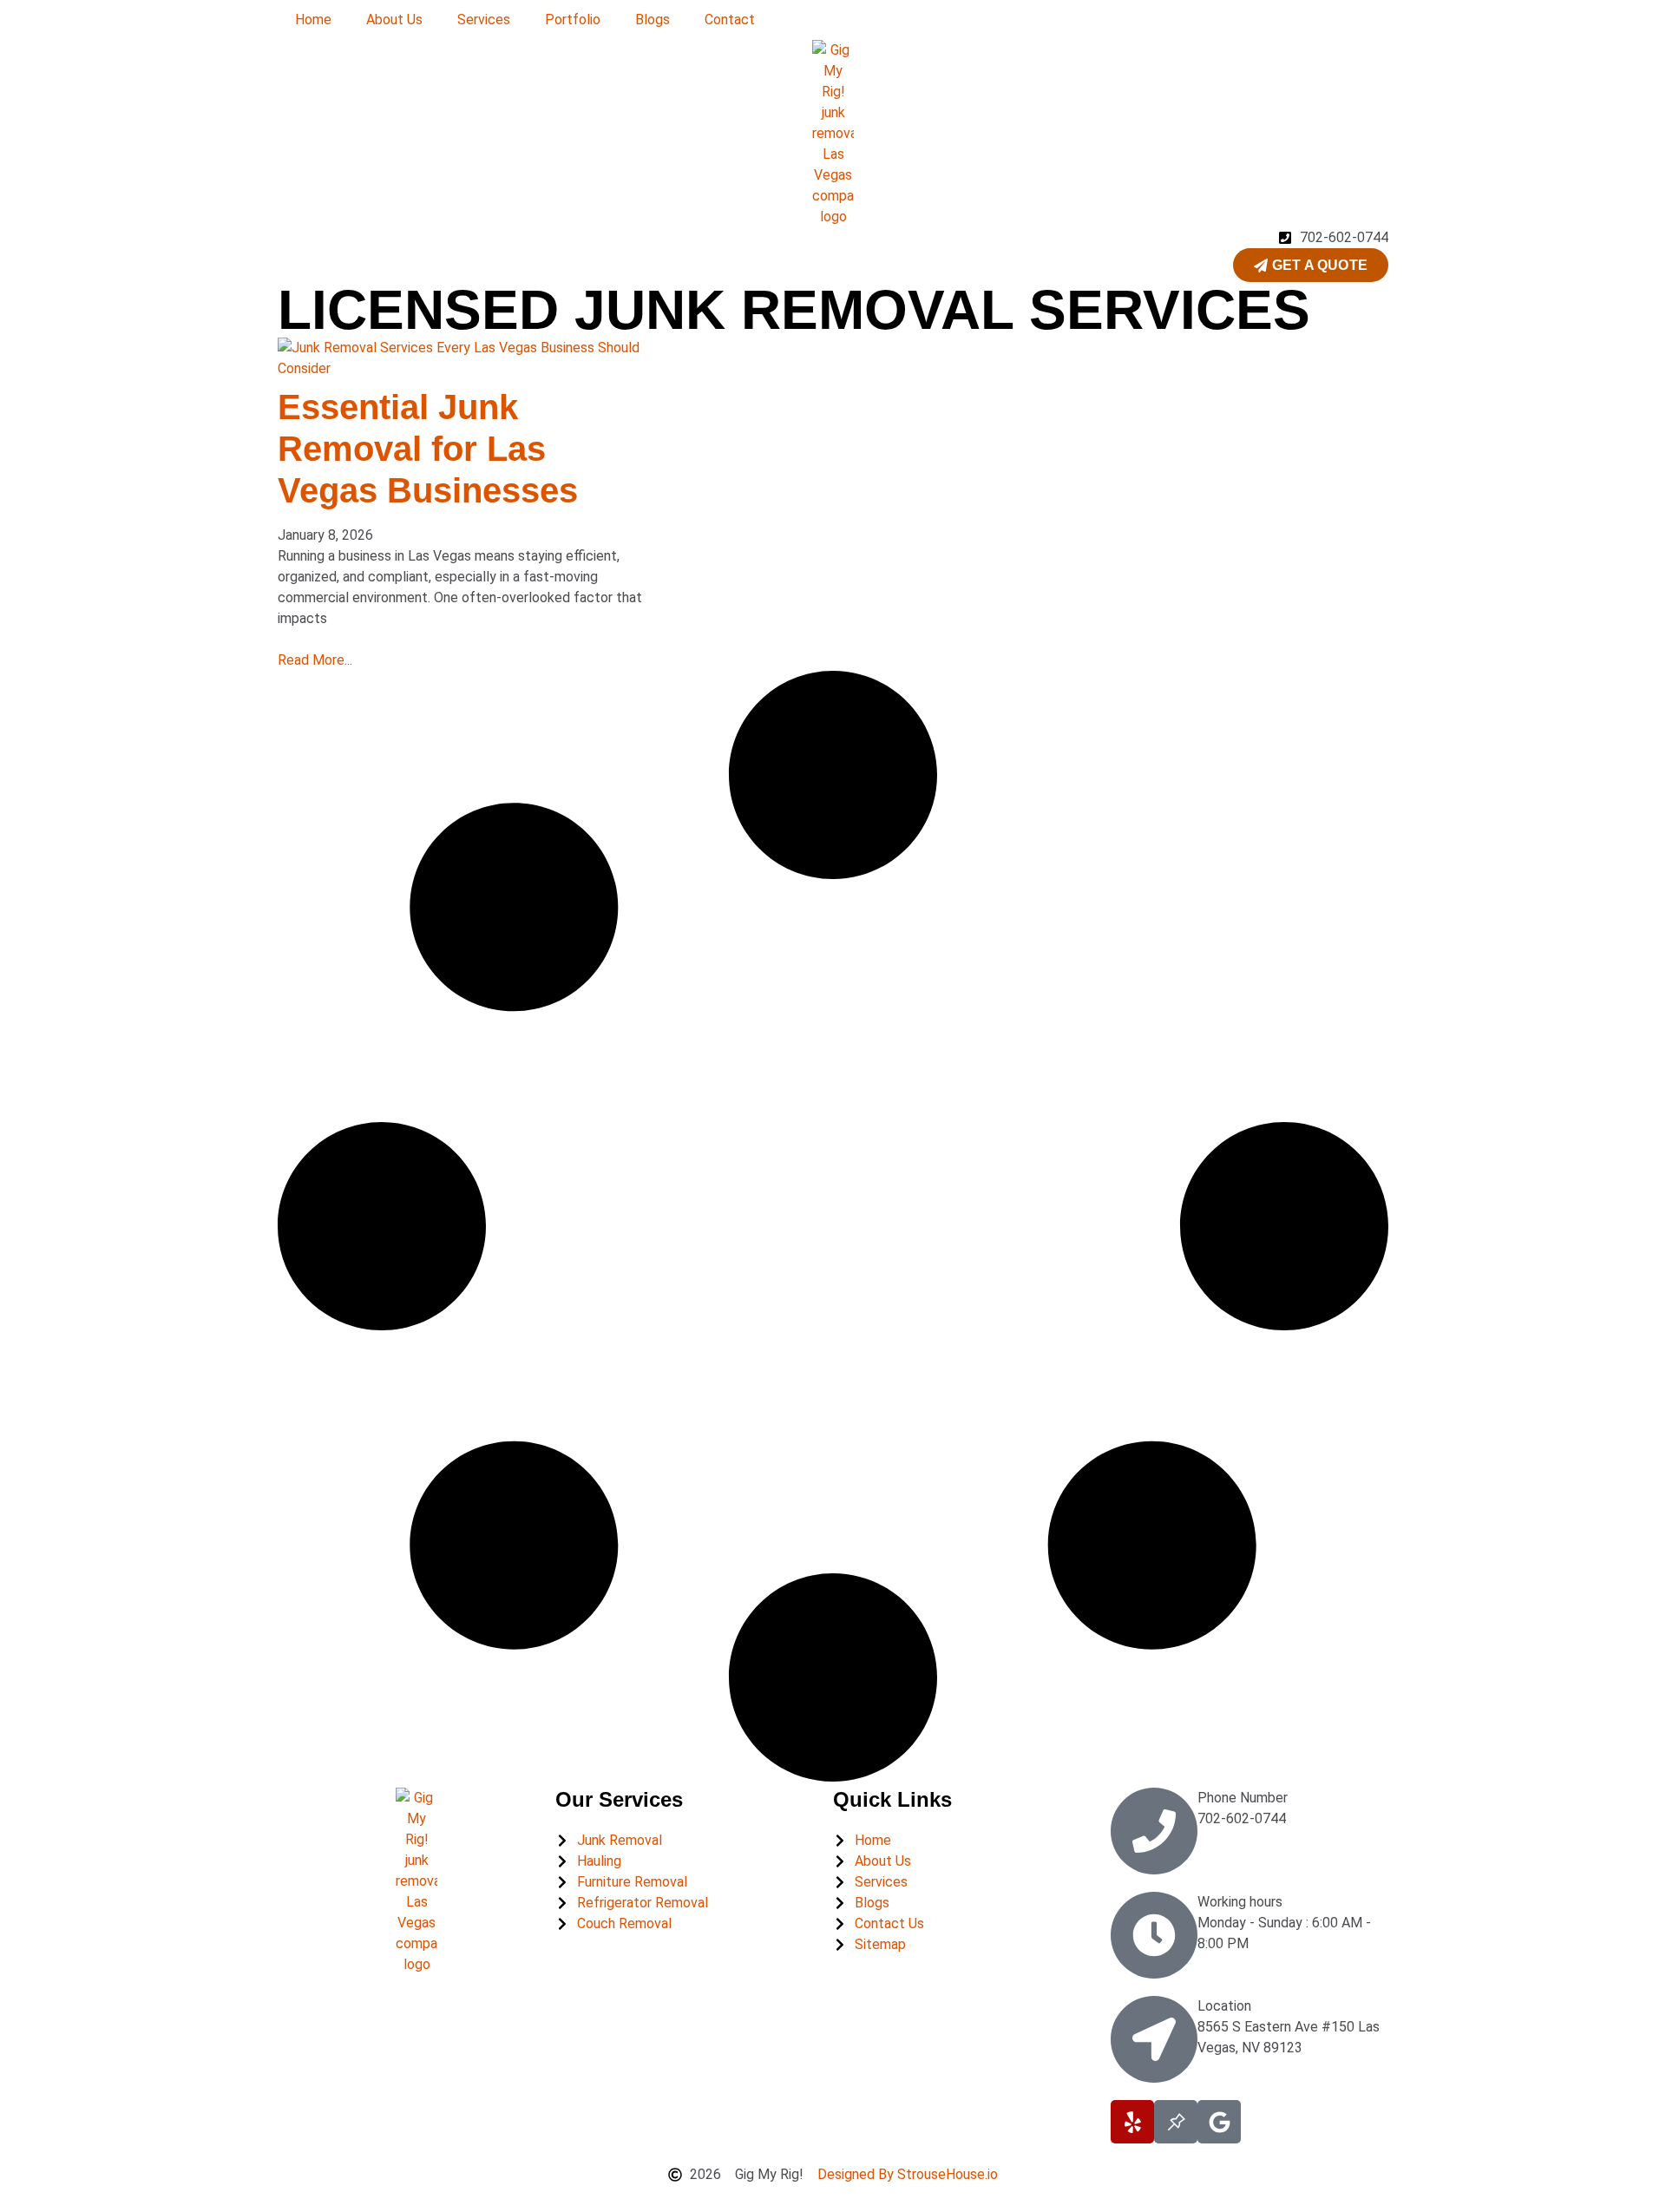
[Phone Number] (1154, 1831)
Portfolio (573, 20)
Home (313, 20)
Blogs (653, 20)
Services (484, 20)
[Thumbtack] (1176, 2122)
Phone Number (1243, 1798)
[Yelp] (1132, 2122)
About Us (394, 20)
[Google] (1219, 2122)
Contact (730, 20)
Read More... (315, 660)
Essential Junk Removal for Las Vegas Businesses (428, 449)
